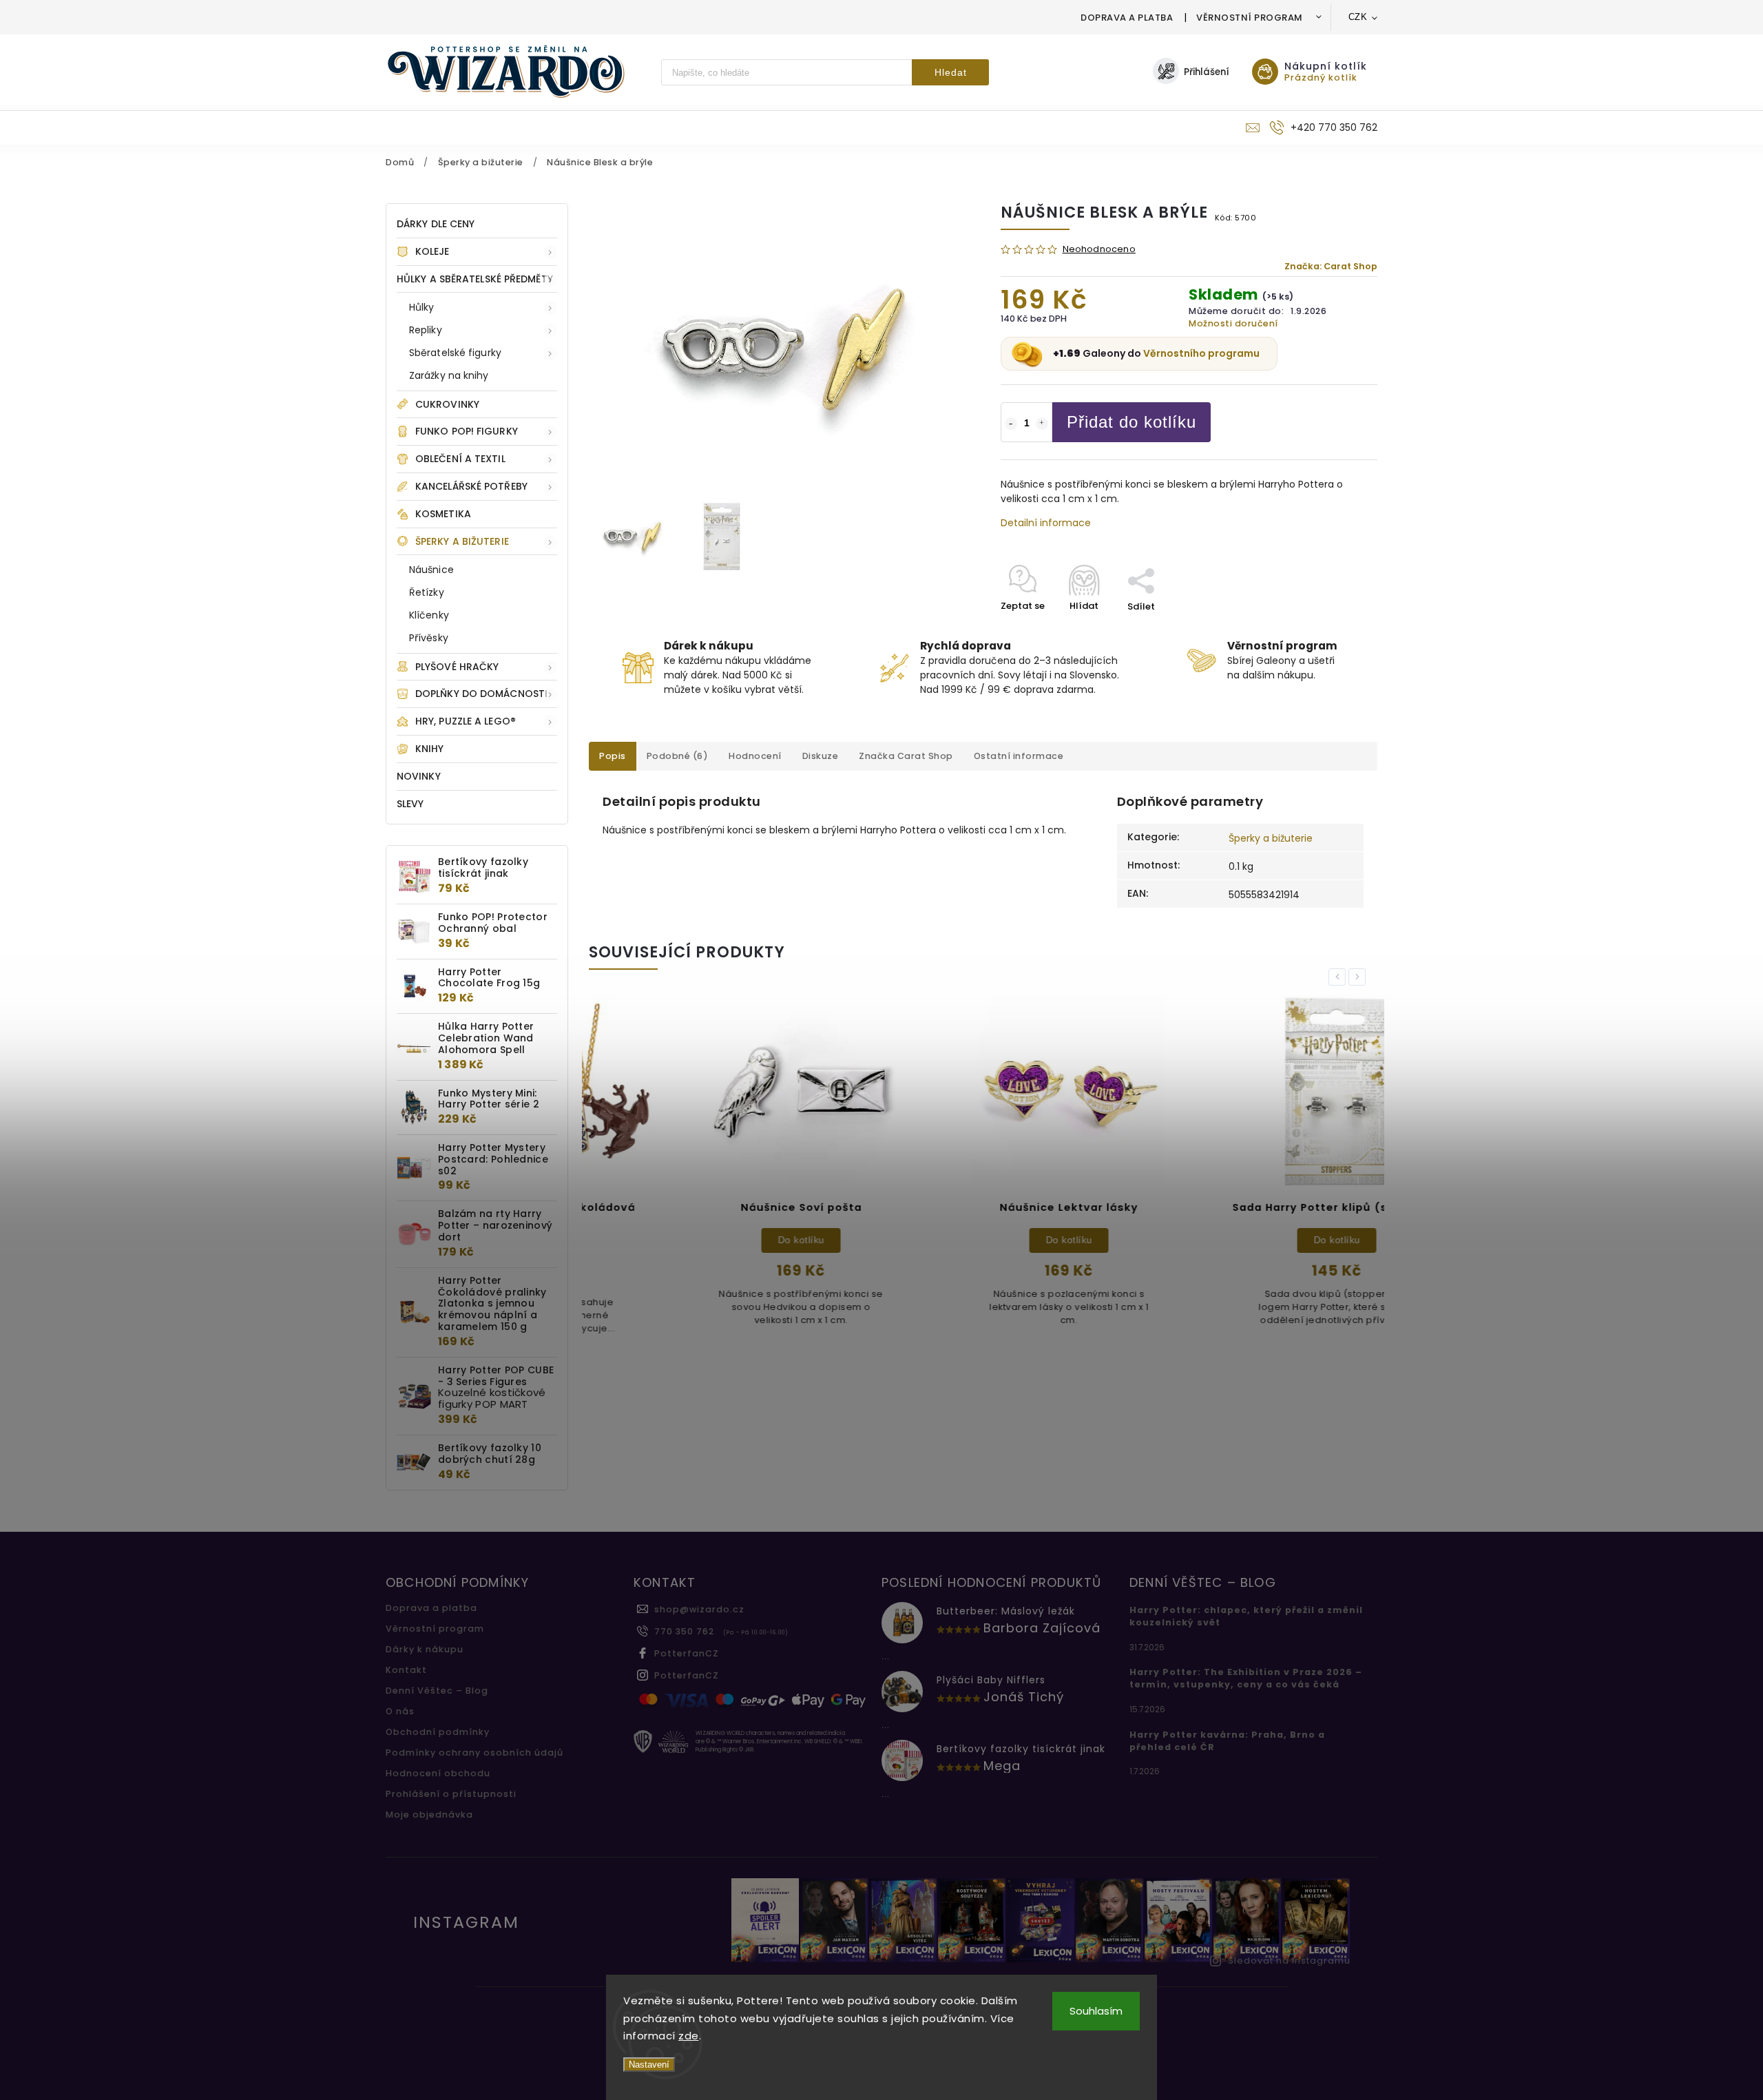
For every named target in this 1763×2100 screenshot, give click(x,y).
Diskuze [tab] (821, 756)
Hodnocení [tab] (755, 756)
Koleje (432, 251)
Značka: (1331, 266)
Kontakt (406, 1670)
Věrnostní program (1250, 18)
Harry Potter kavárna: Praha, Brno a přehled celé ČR (1227, 1741)
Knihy (430, 749)
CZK (1358, 17)
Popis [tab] (613, 756)
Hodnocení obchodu (438, 1773)
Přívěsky (429, 638)
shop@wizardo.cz (699, 1609)
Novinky (419, 776)
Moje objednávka (429, 1815)
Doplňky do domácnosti (481, 694)
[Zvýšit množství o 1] (1042, 424)
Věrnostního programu (1201, 353)
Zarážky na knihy (449, 375)
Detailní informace (1046, 523)
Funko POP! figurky (467, 431)
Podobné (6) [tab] (678, 756)
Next (1359, 977)
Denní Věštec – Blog (437, 1691)
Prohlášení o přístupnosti (451, 1794)
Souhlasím (1096, 2011)
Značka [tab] (906, 756)
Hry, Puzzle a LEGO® (466, 721)
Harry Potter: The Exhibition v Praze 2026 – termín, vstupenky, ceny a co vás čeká (1246, 1678)
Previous (1339, 977)
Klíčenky (429, 615)
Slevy (410, 804)
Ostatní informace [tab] (1019, 756)
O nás (400, 1711)
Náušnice (431, 570)
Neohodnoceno (1099, 250)
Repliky (426, 330)
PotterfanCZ (687, 1653)
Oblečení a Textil (460, 459)
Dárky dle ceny (436, 224)
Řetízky (427, 592)
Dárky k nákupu (425, 1649)
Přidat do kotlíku (1131, 422)
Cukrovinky (447, 404)
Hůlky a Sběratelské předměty (475, 279)
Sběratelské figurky (455, 353)
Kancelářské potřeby (471, 486)
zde (689, 2036)
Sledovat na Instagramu (1289, 1961)
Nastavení (649, 2065)
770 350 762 (684, 1631)
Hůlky (422, 307)
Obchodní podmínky (438, 1732)
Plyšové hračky (457, 667)
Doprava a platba (1127, 18)
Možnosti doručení (1233, 323)
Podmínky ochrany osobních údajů (474, 1753)
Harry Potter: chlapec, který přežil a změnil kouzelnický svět (1246, 1616)
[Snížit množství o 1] (1011, 424)
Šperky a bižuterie (462, 541)
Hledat (951, 72)
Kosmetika (443, 514)
